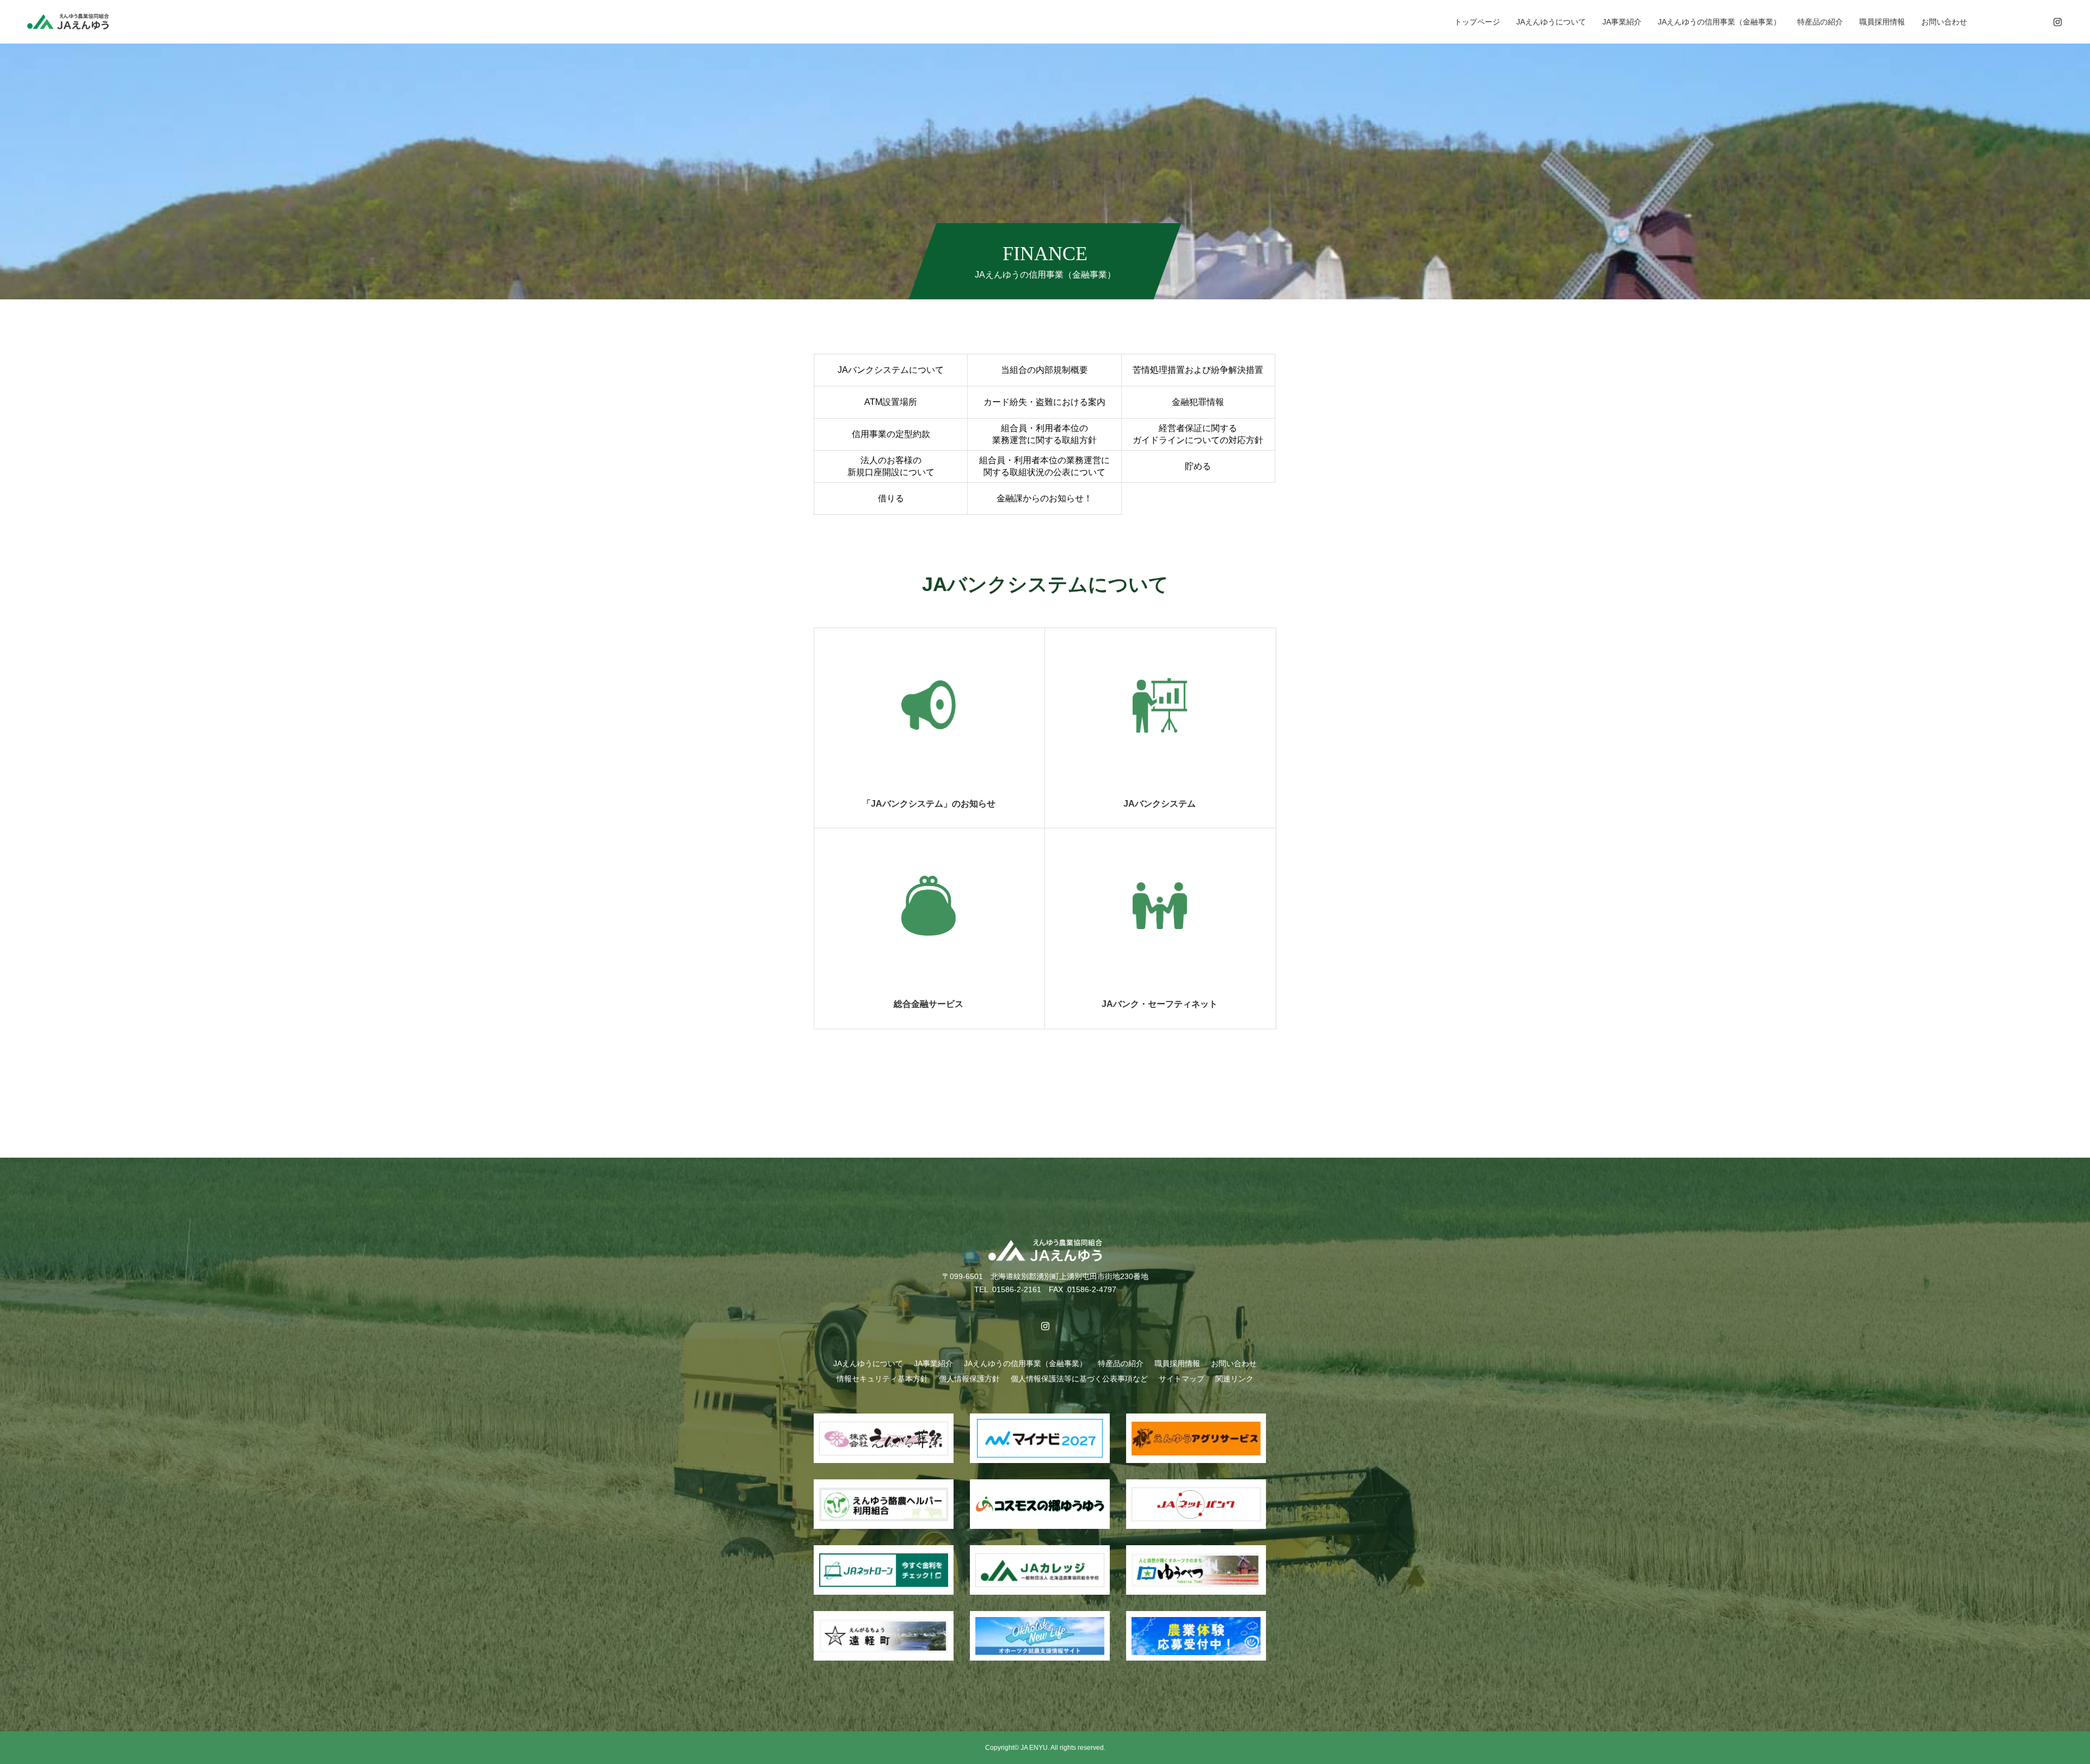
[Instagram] (2057, 22)
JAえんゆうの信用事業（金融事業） (1719, 22)
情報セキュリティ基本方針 (882, 1379)
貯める (1198, 466)
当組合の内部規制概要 (1044, 370)
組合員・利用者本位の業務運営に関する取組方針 (1044, 434)
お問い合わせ (1944, 22)
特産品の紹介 (1820, 22)
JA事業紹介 (1622, 22)
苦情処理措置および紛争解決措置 (1198, 370)
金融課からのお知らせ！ (1044, 498)
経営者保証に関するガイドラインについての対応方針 (1198, 434)
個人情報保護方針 (969, 1379)
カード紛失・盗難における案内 (1044, 402)
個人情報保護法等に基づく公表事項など (1079, 1379)
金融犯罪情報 (1198, 402)
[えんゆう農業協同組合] (68, 21)
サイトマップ (1182, 1379)
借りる (891, 498)
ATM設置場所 (891, 402)
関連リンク (1234, 1379)
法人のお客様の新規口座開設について (891, 466)
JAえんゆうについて (1551, 22)
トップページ (1477, 22)
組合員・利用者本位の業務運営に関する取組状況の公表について (1044, 466)
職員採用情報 (1882, 22)
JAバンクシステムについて (891, 370)
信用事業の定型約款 (891, 434)
